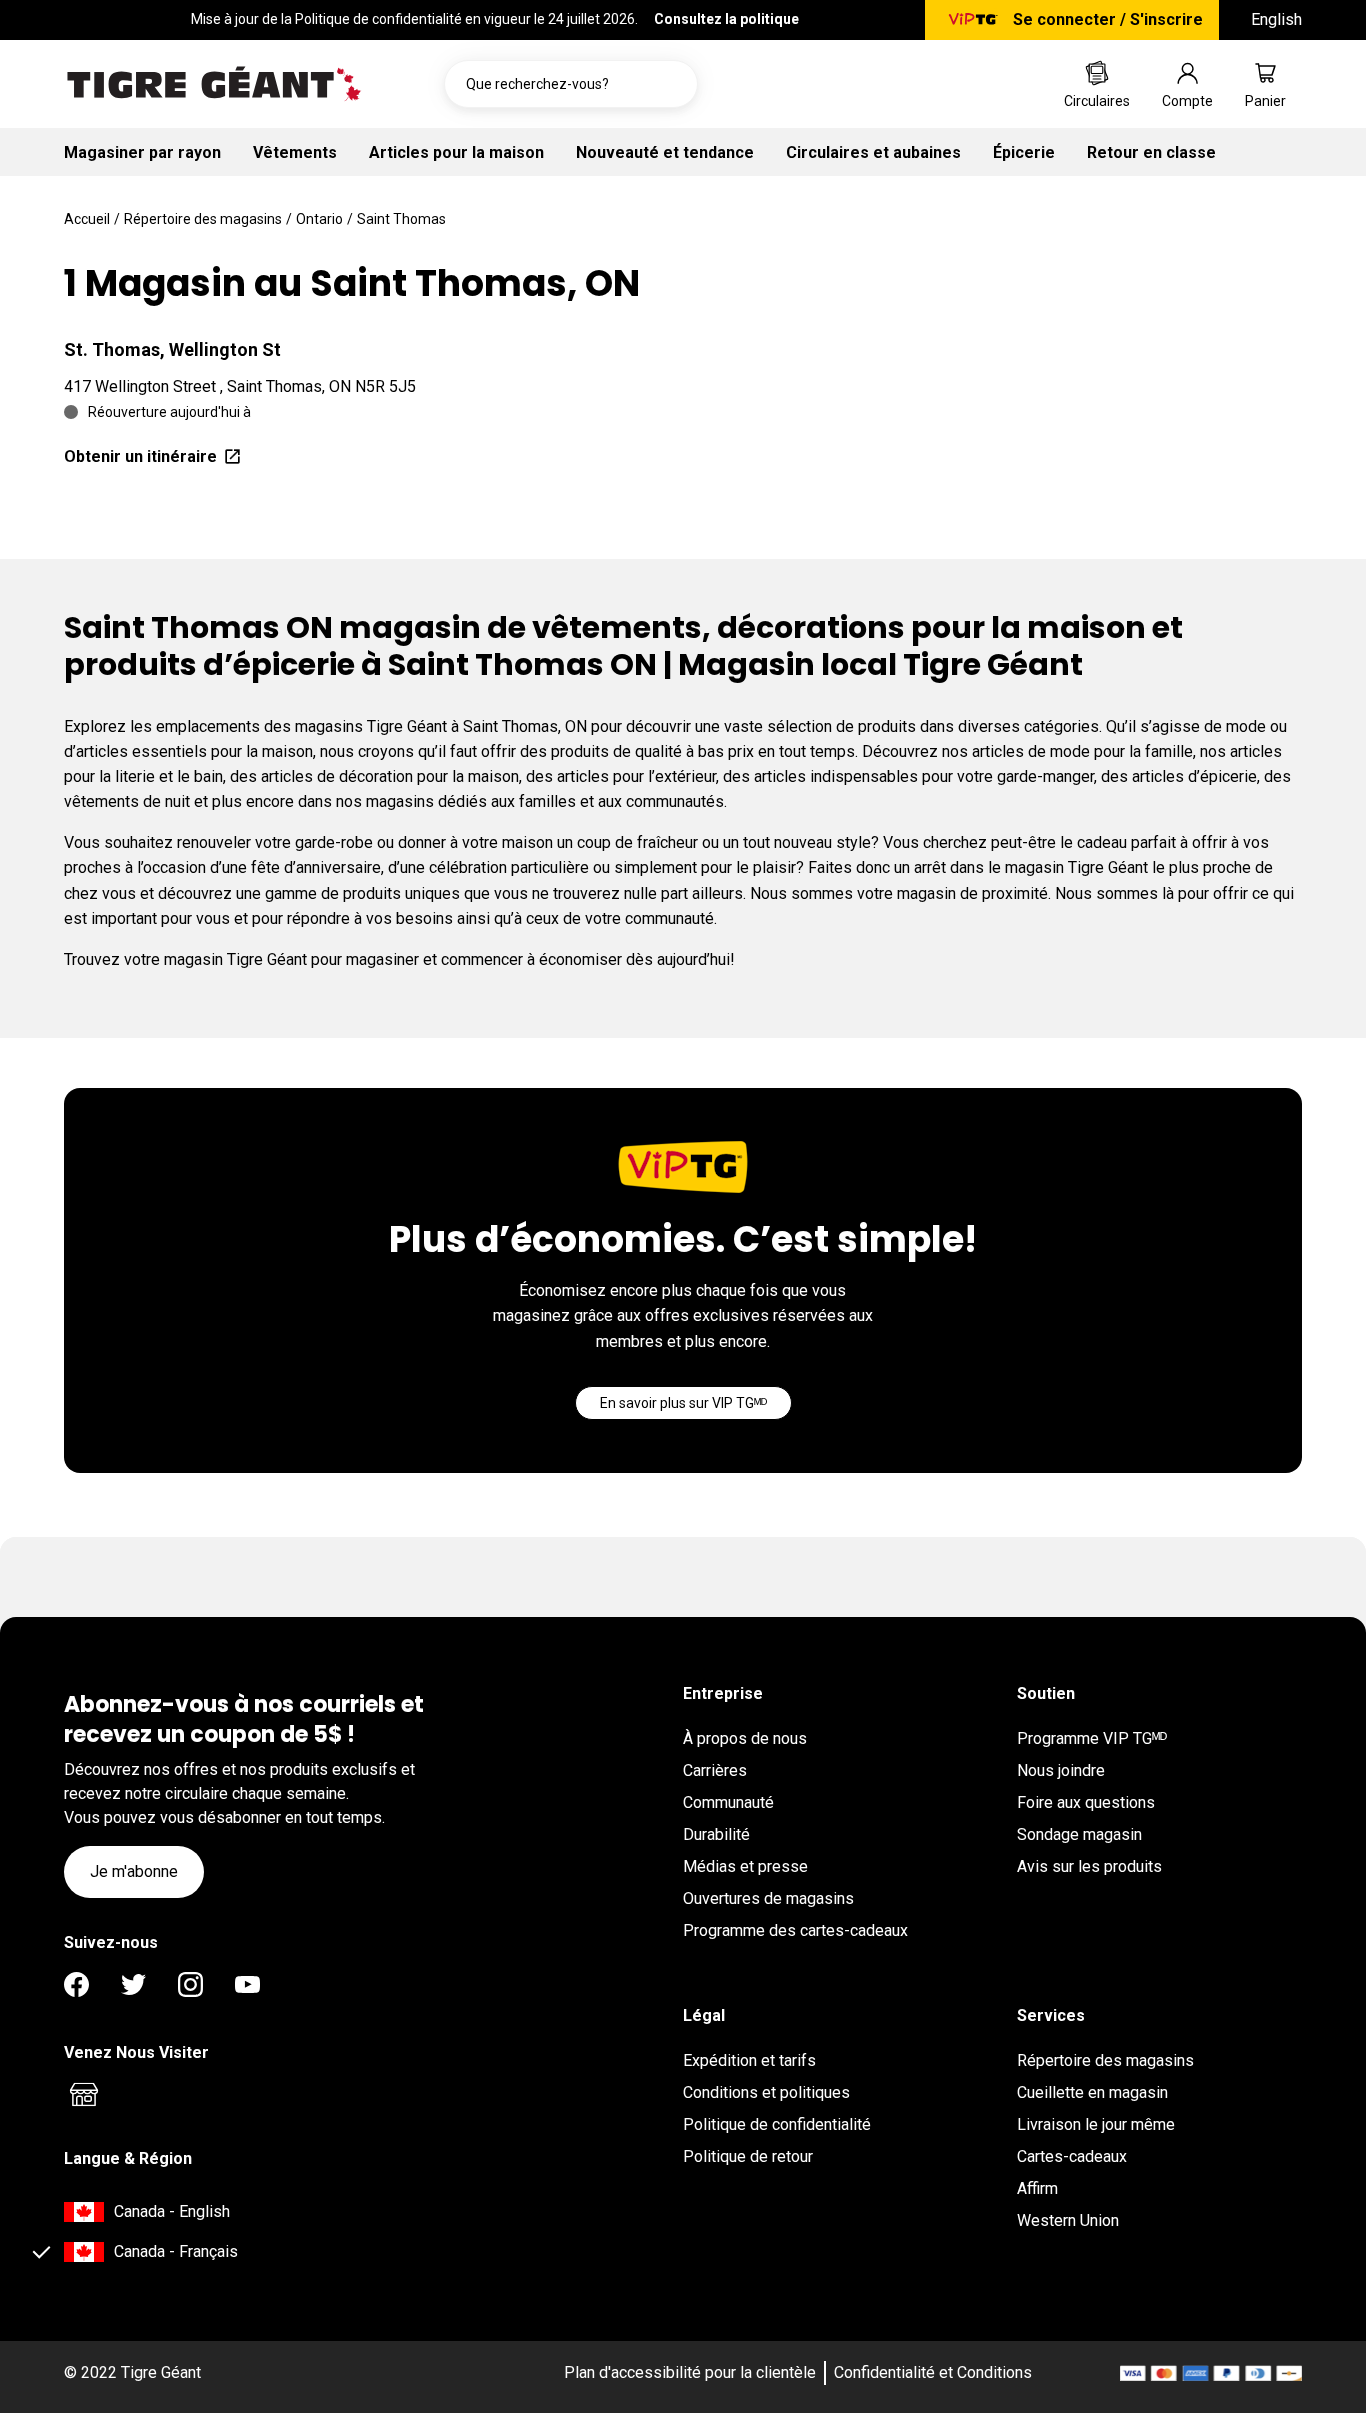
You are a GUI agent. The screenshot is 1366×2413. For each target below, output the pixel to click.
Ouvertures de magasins (768, 1898)
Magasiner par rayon (142, 152)
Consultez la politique (726, 19)
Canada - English (172, 2211)
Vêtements (295, 152)
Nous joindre (1061, 1770)
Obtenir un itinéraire (140, 456)
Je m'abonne (134, 1871)
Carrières (715, 1770)
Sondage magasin (1079, 1834)
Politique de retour (748, 2156)
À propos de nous (745, 1738)
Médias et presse (745, 1866)
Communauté (728, 1802)
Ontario (319, 219)
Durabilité (716, 1834)
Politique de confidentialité (777, 2124)
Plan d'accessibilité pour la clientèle (690, 2372)
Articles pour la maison (456, 152)
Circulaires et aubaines (873, 152)
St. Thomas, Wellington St (172, 349)
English (1276, 19)
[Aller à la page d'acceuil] (214, 84)
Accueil (87, 219)
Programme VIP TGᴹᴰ (1092, 1738)
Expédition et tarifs (749, 2060)
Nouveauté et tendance (665, 152)
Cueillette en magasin (1092, 2092)
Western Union (1068, 2220)
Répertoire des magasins (203, 219)
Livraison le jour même (1096, 2124)
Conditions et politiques (766, 2092)
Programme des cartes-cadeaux (795, 1930)
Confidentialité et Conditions (933, 2372)
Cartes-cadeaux (1072, 2156)
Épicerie (1024, 152)
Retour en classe (1151, 152)
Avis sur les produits (1089, 1866)
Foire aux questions (1086, 1802)
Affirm (1037, 2188)
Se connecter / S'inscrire (1108, 19)
